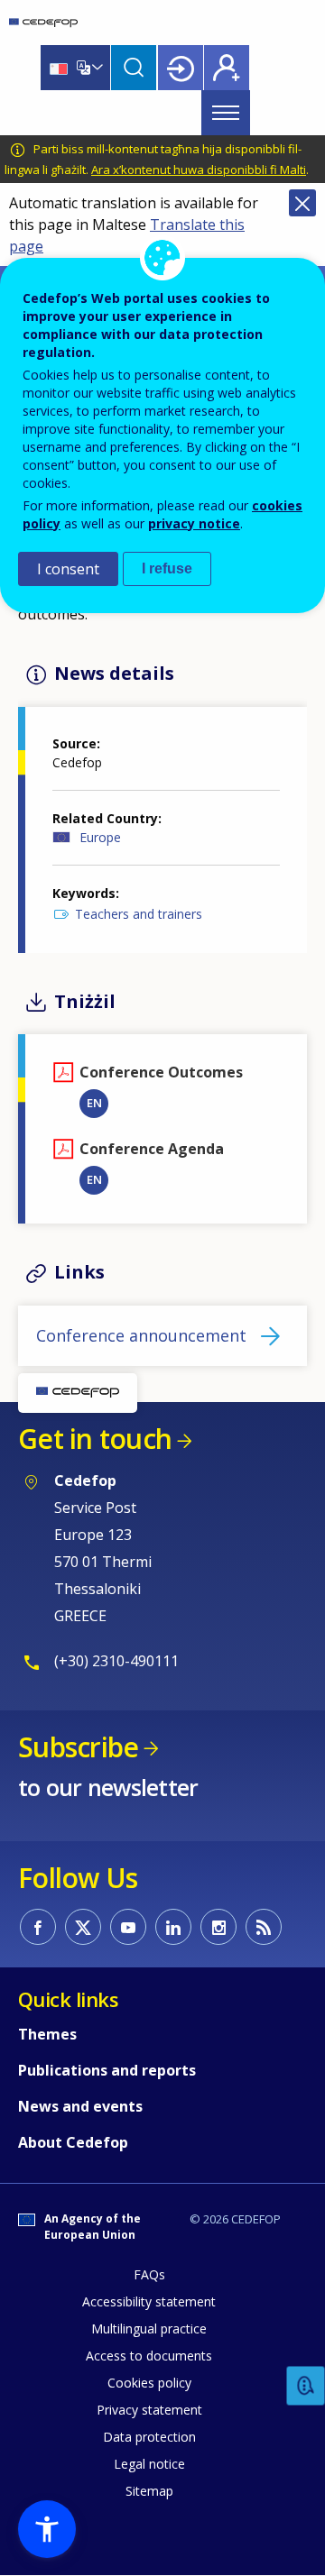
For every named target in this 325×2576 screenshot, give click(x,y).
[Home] (43, 23)
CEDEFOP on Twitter (83, 1927)
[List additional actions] (96, 68)
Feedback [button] (306, 2386)
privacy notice (194, 523)
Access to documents (149, 2356)
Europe (100, 837)
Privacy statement (149, 2410)
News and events (80, 2106)
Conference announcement (141, 1335)
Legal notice (149, 2464)
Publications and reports (107, 2070)
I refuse (167, 568)
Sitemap (149, 2491)
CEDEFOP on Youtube (128, 1927)
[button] (47, 2529)
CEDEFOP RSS (264, 1927)
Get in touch (95, 1439)
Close (302, 203)
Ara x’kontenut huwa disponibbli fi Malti (199, 170)
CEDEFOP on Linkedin (173, 1927)
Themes (47, 2034)
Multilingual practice (149, 2328)
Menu (226, 113)
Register (227, 68)
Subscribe (78, 1747)
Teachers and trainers (139, 914)
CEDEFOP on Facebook (38, 1927)
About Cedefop (73, 2142)
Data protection (149, 2437)
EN (94, 1103)
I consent (68, 569)
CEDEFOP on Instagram (218, 1927)
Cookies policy (149, 2383)
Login (181, 68)
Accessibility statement (149, 2301)
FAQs (149, 2274)
